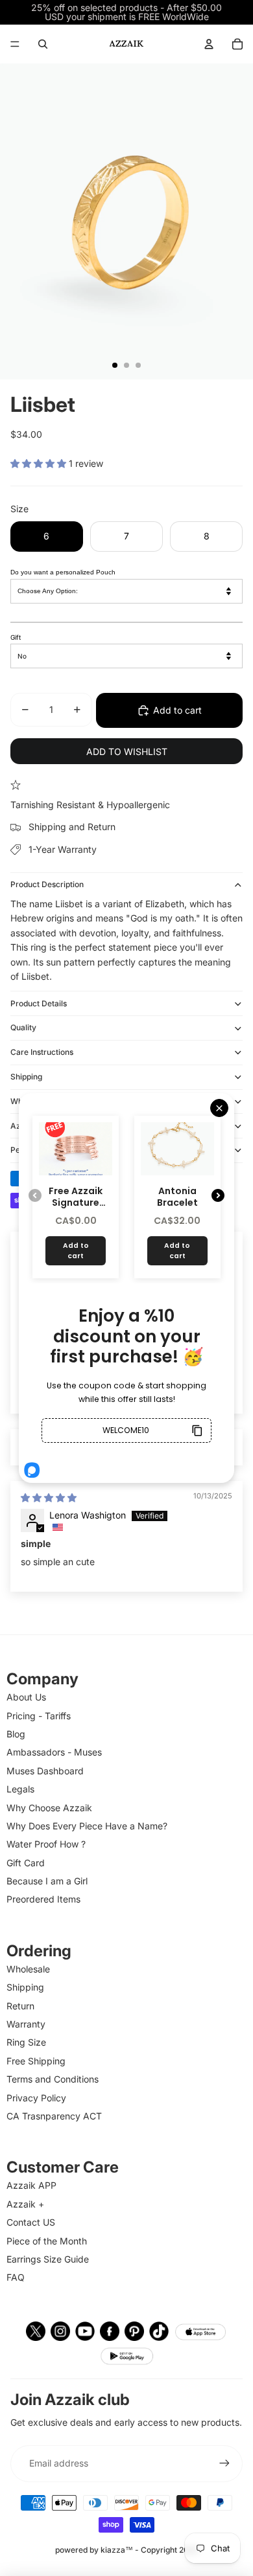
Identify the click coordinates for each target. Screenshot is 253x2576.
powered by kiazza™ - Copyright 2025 (126, 2550)
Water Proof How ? (46, 1844)
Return (20, 2006)
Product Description (47, 884)
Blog (16, 1734)
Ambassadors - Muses (54, 1752)
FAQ (16, 2277)
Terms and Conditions (53, 2079)
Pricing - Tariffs (39, 1716)
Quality (23, 1027)
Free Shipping (36, 2061)
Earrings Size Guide (48, 2259)
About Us (26, 1697)
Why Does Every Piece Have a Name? (87, 1826)
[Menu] (15, 44)
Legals (20, 1789)
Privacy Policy (36, 2098)
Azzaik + (25, 2204)
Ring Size (26, 2042)
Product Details (39, 1003)
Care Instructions (42, 1052)
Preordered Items (43, 1899)
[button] (40, 463)
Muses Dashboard (45, 1771)
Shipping (26, 1077)
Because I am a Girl (47, 1881)
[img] (49, 1497)
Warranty (26, 2024)
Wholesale (28, 1969)
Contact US (31, 2222)
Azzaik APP (31, 2185)
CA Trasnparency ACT (54, 2116)
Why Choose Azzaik (49, 1808)
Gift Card (26, 1863)
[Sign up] (224, 2463)
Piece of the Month (47, 2241)
